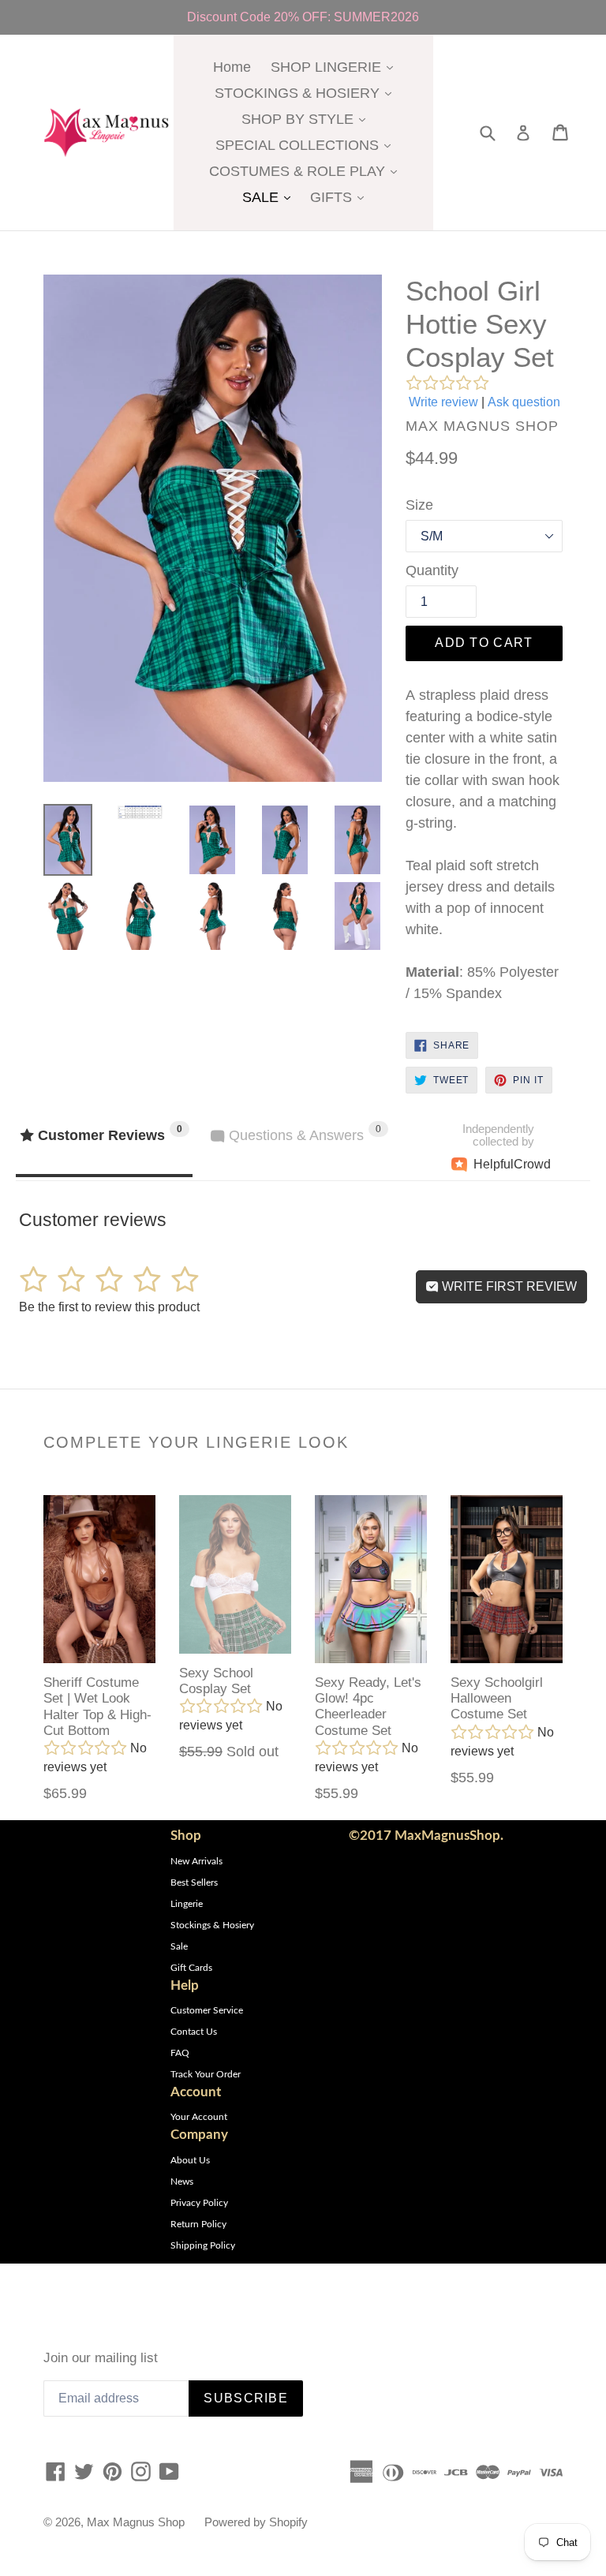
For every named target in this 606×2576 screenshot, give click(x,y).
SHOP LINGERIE (336, 67)
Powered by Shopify (256, 2522)
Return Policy (198, 2224)
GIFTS (341, 197)
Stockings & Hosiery (212, 1925)
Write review (443, 402)
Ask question (524, 402)
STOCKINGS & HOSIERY (307, 93)
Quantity (432, 570)
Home (232, 67)
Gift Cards (191, 1968)
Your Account (199, 2117)
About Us (190, 2160)
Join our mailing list (101, 2358)
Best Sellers (194, 1882)
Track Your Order (206, 2074)
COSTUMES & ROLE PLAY (307, 171)
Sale (179, 1946)
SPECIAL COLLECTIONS (307, 145)
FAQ (180, 2053)
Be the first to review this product (109, 1307)
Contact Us (194, 2032)
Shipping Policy (203, 2245)
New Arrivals (196, 1861)
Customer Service (207, 2010)
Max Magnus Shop (136, 2522)
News (182, 2182)
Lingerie (187, 1904)
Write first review (508, 1286)
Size (419, 505)
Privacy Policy (199, 2203)
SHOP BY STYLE (307, 119)
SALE (270, 197)
